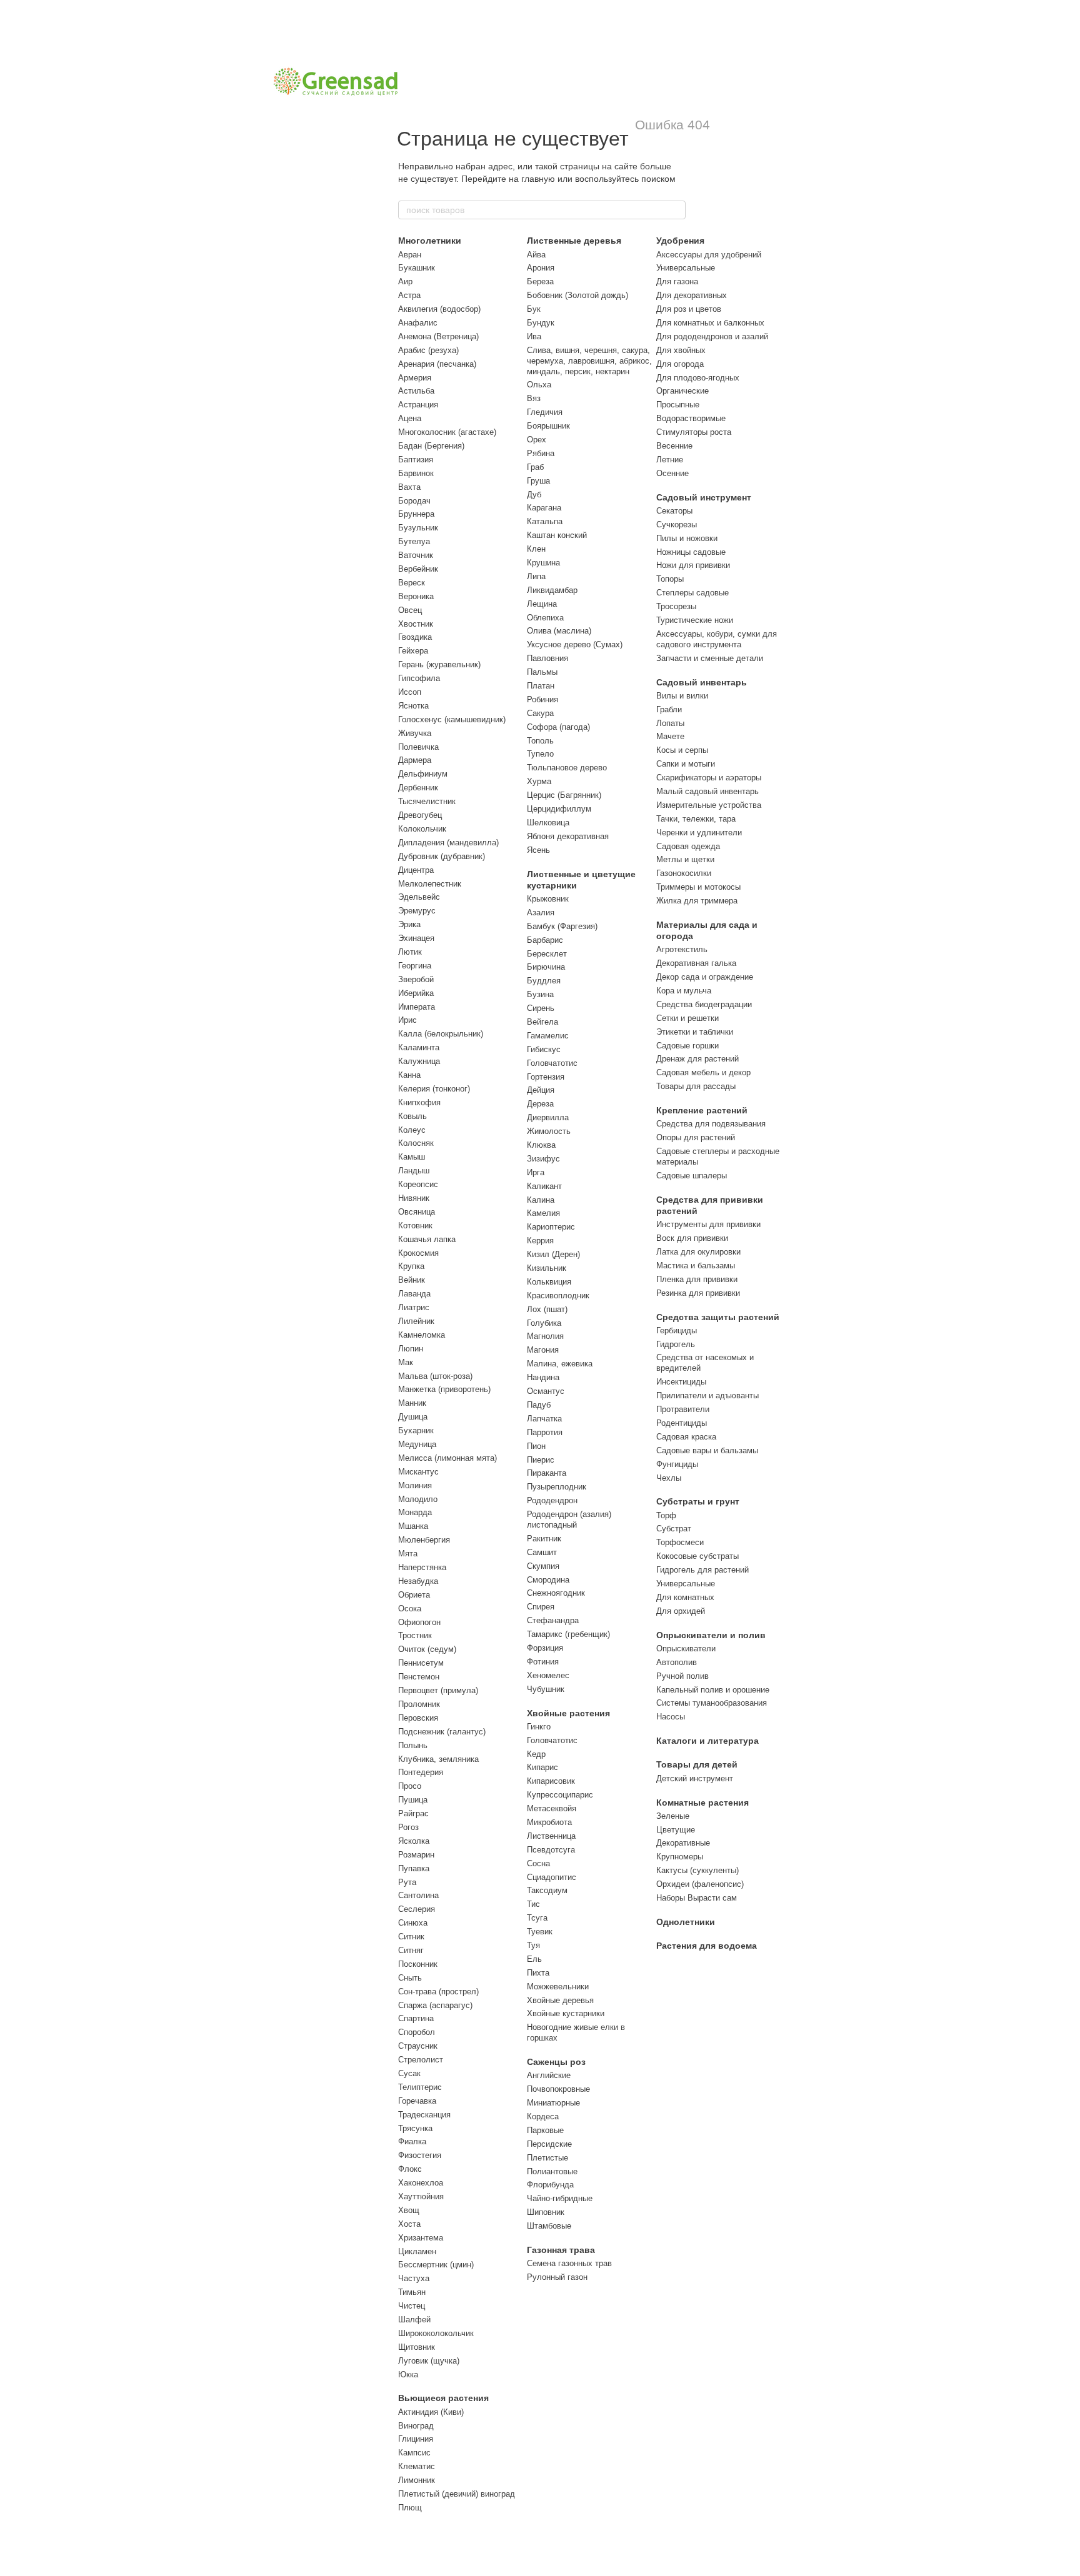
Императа (417, 1007)
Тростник (415, 1635)
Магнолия (545, 1336)
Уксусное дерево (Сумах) (575, 644)
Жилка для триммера (697, 901)
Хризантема (421, 2238)
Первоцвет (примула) (438, 1690)
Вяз (534, 398)
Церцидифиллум (559, 809)
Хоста (409, 2224)
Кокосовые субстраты (697, 1556)
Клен (536, 549)
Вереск (412, 583)
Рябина (541, 453)
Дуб (534, 495)
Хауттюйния (421, 2196)
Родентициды (682, 1423)
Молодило (418, 1499)
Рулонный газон (557, 2277)
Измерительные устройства (709, 805)
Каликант (544, 1186)
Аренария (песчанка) (437, 364)
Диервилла (548, 1117)
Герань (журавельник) (439, 664)
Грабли (669, 709)
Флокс (410, 2169)
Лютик (410, 952)
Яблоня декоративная (568, 836)
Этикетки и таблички (695, 1032)
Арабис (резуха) (428, 350)
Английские (549, 2075)
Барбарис (545, 940)
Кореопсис (418, 1184)
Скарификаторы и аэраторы (709, 778)
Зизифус (543, 1159)
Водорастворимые (691, 418)
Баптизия (416, 460)
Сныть (410, 1978)
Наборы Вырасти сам (697, 1898)
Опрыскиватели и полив (711, 1635)
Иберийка (416, 993)
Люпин (411, 1349)
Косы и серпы (682, 750)
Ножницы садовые (691, 552)
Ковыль (412, 1116)
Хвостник (416, 624)
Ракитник (544, 1539)
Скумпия (543, 1566)
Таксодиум (547, 1890)
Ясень (538, 850)
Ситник (411, 1937)
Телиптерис (420, 2087)
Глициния (416, 2439)
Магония (543, 1350)
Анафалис (418, 323)
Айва (536, 255)
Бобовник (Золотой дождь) (577, 295)
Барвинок (416, 473)
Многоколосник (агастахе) (447, 432)
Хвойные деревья (560, 2000)
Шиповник (546, 2212)
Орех (537, 440)
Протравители (683, 1409)
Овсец (410, 610)
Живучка (415, 733)
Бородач (414, 501)
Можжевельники (558, 1987)
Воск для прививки (692, 1238)
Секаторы (674, 511)
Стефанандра (553, 1620)
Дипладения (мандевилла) (448, 843)
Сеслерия (417, 1909)
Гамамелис (548, 1036)
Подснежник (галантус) (442, 1732)
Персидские (549, 2144)
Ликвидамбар (552, 590)
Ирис (407, 1020)
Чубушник (546, 1689)
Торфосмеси (680, 1542)
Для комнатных (685, 1597)
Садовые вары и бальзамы (707, 1450)
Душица (413, 1417)
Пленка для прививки (697, 1279)
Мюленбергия (424, 1540)
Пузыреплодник (557, 1487)
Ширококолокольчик (436, 2333)
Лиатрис (414, 1307)
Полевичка (418, 747)
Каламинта (419, 1047)
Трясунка (415, 2128)
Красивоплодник (558, 1295)
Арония (541, 268)
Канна (409, 1075)
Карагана (544, 508)
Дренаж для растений (697, 1059)
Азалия (541, 913)
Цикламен (417, 2251)
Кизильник (547, 1268)
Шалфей (414, 2320)
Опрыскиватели (686, 1649)
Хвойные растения (568, 1713)
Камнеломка (422, 1335)
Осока (410, 1609)
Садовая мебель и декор (703, 1072)
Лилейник (416, 1321)
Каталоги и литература (707, 1741)
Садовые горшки (687, 1046)
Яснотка (413, 706)
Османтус (546, 1391)
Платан (541, 686)
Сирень (541, 1008)
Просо (410, 1786)
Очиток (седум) (427, 1649)
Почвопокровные (558, 2089)
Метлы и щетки (685, 859)
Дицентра (416, 870)
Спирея (541, 1607)
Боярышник (548, 426)
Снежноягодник (556, 1593)
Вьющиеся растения (443, 2398)
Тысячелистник (427, 801)
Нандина (543, 1377)
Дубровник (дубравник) (442, 856)
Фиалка (412, 2141)
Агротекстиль (682, 949)
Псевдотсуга (551, 1850)
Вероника (416, 596)
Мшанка (413, 1526)
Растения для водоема (707, 1946)
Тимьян (412, 2292)
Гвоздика (415, 637)
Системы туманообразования (712, 1703)
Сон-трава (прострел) (438, 1992)
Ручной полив (682, 1676)
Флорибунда (550, 2185)
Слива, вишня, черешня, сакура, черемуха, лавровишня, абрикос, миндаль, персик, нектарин (589, 361)
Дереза (540, 1104)
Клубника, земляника (438, 1759)
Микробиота (549, 1822)
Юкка (408, 2375)
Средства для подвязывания (711, 1124)
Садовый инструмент (704, 497)
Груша (538, 481)
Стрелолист (421, 2060)
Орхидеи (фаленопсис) (700, 1884)
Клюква (541, 1145)
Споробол (417, 2032)
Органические (682, 391)
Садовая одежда (688, 846)
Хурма (539, 781)
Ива (534, 336)
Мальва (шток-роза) (435, 1376)
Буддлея (544, 981)
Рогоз (408, 1827)
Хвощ (409, 2210)
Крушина (543, 563)
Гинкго (539, 1727)
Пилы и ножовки (687, 538)
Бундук (541, 323)
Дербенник (418, 788)
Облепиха (545, 618)
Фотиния (543, 1662)
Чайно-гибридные (560, 2198)
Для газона (677, 281)
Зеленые (673, 1816)
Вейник (412, 1280)
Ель (534, 1959)
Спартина (416, 2018)
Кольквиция (549, 1282)
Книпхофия (419, 1102)
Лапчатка (544, 1419)
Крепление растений (702, 1110)
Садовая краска (686, 1437)
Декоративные (683, 1843)
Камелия (543, 1213)
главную (538, 179)
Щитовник (417, 2347)
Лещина (542, 604)
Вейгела (542, 1022)
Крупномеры (680, 1857)
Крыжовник (548, 899)
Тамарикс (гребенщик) (568, 1634)
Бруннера (416, 514)
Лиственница (551, 1836)
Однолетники (686, 1922)
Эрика (409, 924)
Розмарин (416, 1855)
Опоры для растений (696, 1137)
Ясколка (414, 1841)
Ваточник (416, 555)
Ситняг (411, 1950)
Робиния (542, 699)
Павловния (547, 658)
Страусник (418, 2046)
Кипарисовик (551, 1781)
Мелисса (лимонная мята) (447, 1458)
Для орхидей (681, 1611)
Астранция (418, 405)
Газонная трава (561, 2250)
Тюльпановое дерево (567, 768)
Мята (408, 1554)
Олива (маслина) (559, 631)
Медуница (417, 1444)
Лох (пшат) (547, 1309)
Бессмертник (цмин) (436, 2265)
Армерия (415, 378)
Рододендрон (552, 1500)
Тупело (540, 754)
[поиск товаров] (676, 210)
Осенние (672, 473)
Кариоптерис (551, 1227)
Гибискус (544, 1049)
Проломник (419, 1704)
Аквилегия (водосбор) (439, 309)
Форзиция (545, 1648)
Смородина (548, 1580)
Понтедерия (421, 1772)
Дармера (415, 760)
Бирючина (546, 967)
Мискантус (418, 1472)
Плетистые (547, 2158)
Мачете (670, 736)
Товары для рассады (696, 1086)
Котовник (415, 1226)
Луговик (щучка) (429, 2361)
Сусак (409, 2073)
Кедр (536, 1754)
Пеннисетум (421, 1663)
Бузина (540, 994)
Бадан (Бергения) (431, 446)
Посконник (418, 1964)
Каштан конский (557, 535)
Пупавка (414, 1868)
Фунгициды (677, 1464)
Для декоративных (692, 295)
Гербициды (677, 1330)
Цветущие (676, 1830)
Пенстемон (419, 1677)
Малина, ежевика (560, 1364)
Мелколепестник (430, 884)
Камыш (412, 1157)
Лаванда (414, 1294)
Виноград (416, 2426)
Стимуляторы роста (694, 432)
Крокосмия (418, 1253)
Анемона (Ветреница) (438, 336)
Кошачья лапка (427, 1239)
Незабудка (418, 1581)
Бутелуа (414, 541)
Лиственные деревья (574, 241)
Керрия (540, 1241)
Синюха (413, 1923)
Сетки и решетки (687, 1018)
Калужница (419, 1061)
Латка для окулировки (698, 1252)
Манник (412, 1403)
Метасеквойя (552, 1808)
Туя (533, 1945)
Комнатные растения (702, 1803)
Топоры (670, 579)
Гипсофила (419, 678)
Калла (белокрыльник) (441, 1034)
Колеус (412, 1130)
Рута (407, 1882)
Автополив (677, 1662)
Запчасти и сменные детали (710, 658)
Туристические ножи (695, 620)
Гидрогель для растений (702, 1570)
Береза (540, 281)
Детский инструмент (695, 1778)
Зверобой (416, 979)
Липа (536, 576)
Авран (410, 255)
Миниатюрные (553, 2103)
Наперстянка (422, 1567)
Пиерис (541, 1460)
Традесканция (424, 2115)
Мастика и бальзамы (696, 1266)
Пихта (538, 1973)
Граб (535, 467)
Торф (666, 1515)
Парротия (545, 1432)
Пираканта (547, 1473)
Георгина (415, 966)
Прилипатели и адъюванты (707, 1395)
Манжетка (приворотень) (444, 1389)
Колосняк (416, 1143)
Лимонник (417, 2480)
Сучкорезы (677, 525)
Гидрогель (676, 1344)
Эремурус (417, 911)
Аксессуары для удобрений (709, 255)
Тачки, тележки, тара (696, 819)
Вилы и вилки (682, 696)
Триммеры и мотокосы (698, 887)
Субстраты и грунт (698, 1501)
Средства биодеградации (704, 1004)
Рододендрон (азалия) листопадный (569, 1519)
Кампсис (414, 2453)
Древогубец (420, 815)
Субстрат (674, 1529)
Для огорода (680, 364)
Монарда (415, 1512)
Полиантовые (552, 2171)
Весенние (674, 446)
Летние (670, 460)
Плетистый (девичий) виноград (457, 2494)
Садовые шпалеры (692, 1176)
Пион (536, 1446)
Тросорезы (676, 606)
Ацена (410, 418)
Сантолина (418, 1895)
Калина (541, 1200)
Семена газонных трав (569, 2263)
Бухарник (416, 1430)
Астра (409, 295)
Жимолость (549, 1131)
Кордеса (543, 2116)
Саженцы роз (556, 2062)
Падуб (539, 1405)
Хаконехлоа (421, 2183)
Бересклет (547, 954)
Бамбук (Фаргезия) (562, 926)
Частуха (414, 2278)
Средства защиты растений (718, 1317)
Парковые (545, 2130)
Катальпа (545, 521)
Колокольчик (422, 829)
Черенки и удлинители (699, 833)
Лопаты (670, 723)
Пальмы (542, 672)
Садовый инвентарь (702, 682)
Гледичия (545, 412)
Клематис (417, 2466)
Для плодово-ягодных (698, 378)
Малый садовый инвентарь (707, 791)
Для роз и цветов (689, 309)
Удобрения (680, 241)
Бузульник (418, 528)
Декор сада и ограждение (705, 977)
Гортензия (546, 1077)
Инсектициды (681, 1382)
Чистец (412, 2306)
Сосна (538, 1863)
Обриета (414, 1595)
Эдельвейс (419, 897)
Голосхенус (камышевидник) (452, 719)
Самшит (542, 1552)
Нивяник (414, 1198)
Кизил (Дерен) (553, 1254)
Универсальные (686, 268)
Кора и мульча (684, 991)
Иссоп (410, 692)
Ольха (539, 385)
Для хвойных (681, 350)
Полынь (413, 1745)
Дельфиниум (423, 774)
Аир (405, 281)
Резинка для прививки (698, 1293)
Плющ (410, 2508)
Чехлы (669, 1478)
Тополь (540, 741)
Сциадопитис (552, 1877)
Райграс (413, 1813)
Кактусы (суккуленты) (697, 1870)
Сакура (540, 713)
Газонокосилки (684, 873)
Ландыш (414, 1171)
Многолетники (430, 241)
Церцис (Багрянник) (564, 795)
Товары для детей (697, 1764)
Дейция (541, 1090)
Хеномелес (548, 1675)
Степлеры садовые (692, 593)
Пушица (413, 1800)
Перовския (418, 1718)
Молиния (415, 1485)
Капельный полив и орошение (713, 1690)
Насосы (671, 1717)
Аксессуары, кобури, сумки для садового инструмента (717, 639)
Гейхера (413, 651)
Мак (406, 1362)
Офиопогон (419, 1622)
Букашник (417, 268)
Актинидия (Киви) (431, 2412)
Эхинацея (416, 938)
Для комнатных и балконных (710, 323)
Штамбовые (549, 2226)
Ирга (536, 1172)
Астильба (416, 391)
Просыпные (678, 405)
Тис (533, 1904)
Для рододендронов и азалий (712, 336)
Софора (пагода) (558, 727)
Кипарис (542, 1767)
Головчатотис (552, 1063)
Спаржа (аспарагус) (435, 2005)
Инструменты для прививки (708, 1224)
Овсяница (417, 1212)
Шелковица (548, 823)
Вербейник (418, 569)
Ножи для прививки (693, 565)
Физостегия (420, 2155)
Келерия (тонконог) (434, 1089)
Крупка (411, 1266)
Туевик (540, 1932)
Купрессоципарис (560, 1795)
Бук (534, 309)
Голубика (544, 1323)
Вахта (409, 487)
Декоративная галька (696, 963)
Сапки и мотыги (686, 764)
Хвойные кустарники (566, 2013)
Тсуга (537, 1918)
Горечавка (417, 2101)
